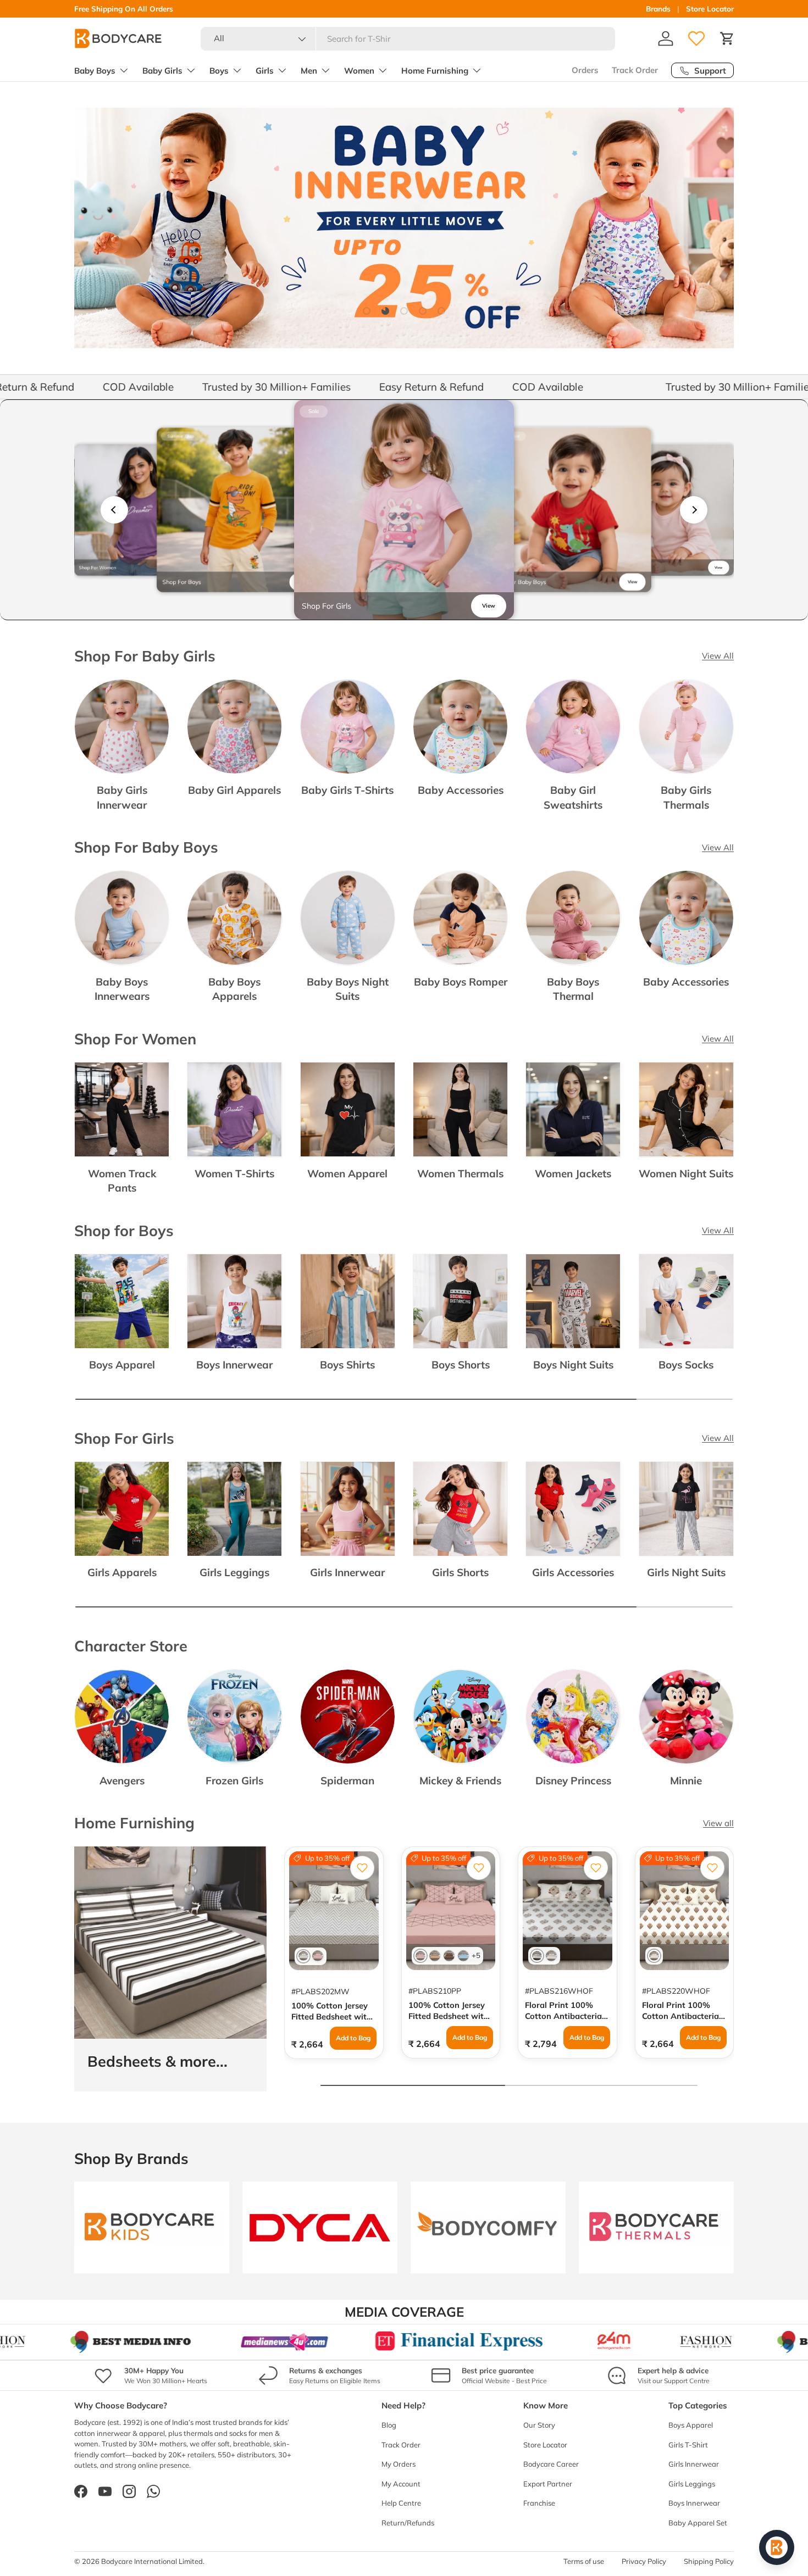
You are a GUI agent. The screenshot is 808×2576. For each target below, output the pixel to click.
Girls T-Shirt (688, 2445)
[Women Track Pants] (122, 1109)
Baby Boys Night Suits (348, 989)
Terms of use (584, 2561)
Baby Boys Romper (461, 982)
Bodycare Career (551, 2464)
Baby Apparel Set (698, 2523)
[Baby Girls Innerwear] (122, 727)
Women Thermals (460, 1173)
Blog (389, 2425)
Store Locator (710, 9)
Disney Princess (573, 1781)
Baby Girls (162, 71)
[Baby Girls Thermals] (686, 727)
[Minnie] (686, 1717)
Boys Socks (686, 1365)
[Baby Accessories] (460, 727)
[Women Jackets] (573, 1109)
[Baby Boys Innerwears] (122, 918)
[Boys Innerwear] (234, 1301)
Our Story (539, 2425)
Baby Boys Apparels (234, 989)
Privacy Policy (644, 2561)
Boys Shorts (461, 1365)
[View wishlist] (696, 38)
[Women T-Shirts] (234, 1109)
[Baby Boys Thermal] (573, 918)
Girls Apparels (122, 1572)
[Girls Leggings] (234, 1509)
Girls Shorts (460, 1572)
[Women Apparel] (348, 1109)
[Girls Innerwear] (348, 1509)
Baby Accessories (461, 790)
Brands (658, 9)
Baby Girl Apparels (234, 790)
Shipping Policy (709, 2561)
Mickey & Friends (460, 1781)
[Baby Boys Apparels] (234, 918)
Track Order (635, 70)
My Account (401, 2484)
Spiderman (347, 1781)
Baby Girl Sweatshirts (573, 797)
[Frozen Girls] (234, 1717)
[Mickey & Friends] (460, 1717)
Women (359, 71)
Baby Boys (95, 71)
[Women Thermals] (460, 1109)
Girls (265, 71)
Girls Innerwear (347, 1572)
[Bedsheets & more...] (170, 1943)
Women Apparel (347, 1173)
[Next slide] (694, 510)
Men (309, 71)
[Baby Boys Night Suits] (348, 918)
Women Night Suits (686, 1173)
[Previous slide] (114, 510)
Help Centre (401, 2503)
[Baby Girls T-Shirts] (348, 727)
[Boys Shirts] (348, 1301)
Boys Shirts (347, 1365)
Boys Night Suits (573, 1365)
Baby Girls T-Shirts (347, 790)
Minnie (686, 1781)
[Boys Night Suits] (573, 1301)
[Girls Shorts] (460, 1509)
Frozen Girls (234, 1781)
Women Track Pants (122, 1181)
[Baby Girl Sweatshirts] (573, 727)
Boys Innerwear (234, 1365)
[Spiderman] (348, 1717)
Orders (585, 70)
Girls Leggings (234, 1572)
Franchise (539, 2503)
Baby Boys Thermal (573, 989)
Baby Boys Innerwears (122, 989)
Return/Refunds (408, 2523)
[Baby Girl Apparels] (234, 727)
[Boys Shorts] (460, 1301)
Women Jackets (573, 1173)
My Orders (399, 2464)
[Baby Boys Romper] (460, 918)
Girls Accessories (573, 1572)
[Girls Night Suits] (686, 1509)
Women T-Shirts (234, 1173)
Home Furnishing (435, 71)
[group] (140, 510)
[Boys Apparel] (122, 1301)
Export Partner (548, 2484)
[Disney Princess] (573, 1717)
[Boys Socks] (686, 1301)
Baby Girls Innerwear (122, 797)
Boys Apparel (122, 1365)
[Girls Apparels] (122, 1509)
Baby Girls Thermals (686, 797)
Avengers (122, 1781)
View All (718, 656)
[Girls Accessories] (573, 1509)
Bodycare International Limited (152, 2561)
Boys (219, 71)
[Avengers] (122, 1717)
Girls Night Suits (686, 1572)
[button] (727, 38)
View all (718, 1823)
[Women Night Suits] (686, 1109)
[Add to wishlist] (362, 1868)
